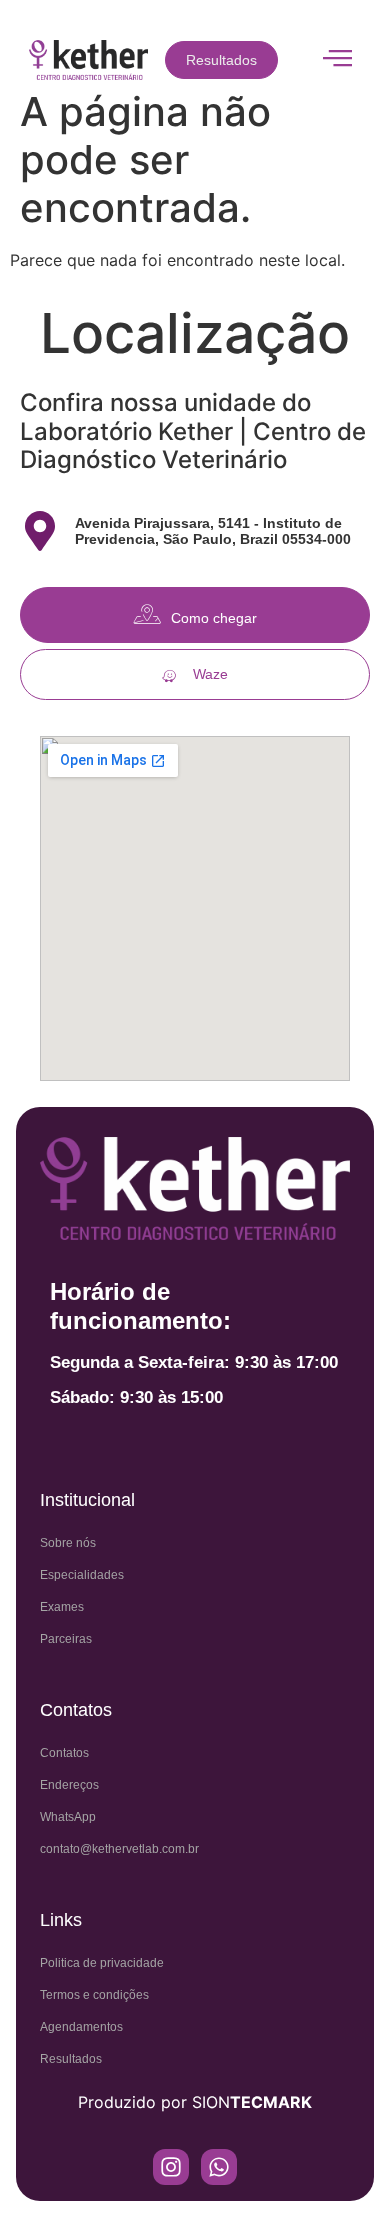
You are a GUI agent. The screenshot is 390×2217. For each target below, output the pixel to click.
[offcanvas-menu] (337, 58)
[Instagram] (171, 2167)
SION (252, 2102)
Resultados (221, 60)
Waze (210, 674)
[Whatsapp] (219, 2167)
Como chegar (214, 618)
